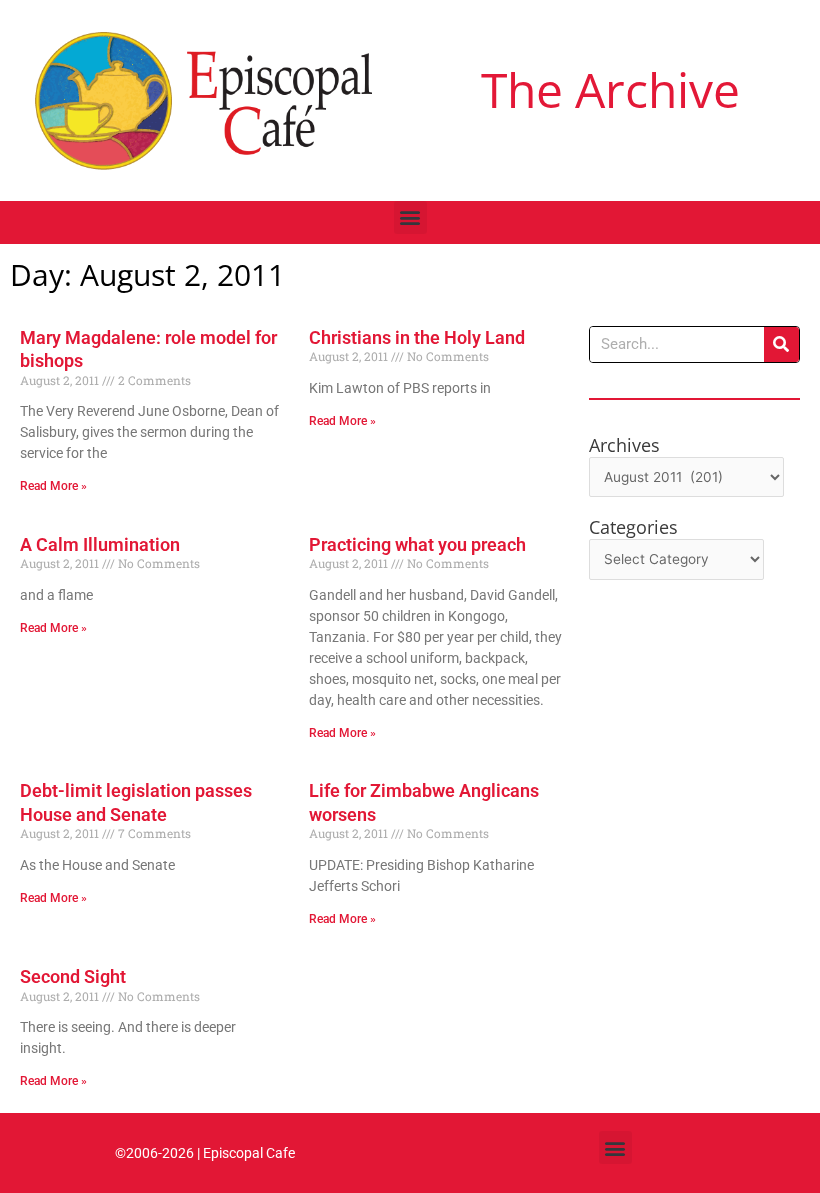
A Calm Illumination (100, 544)
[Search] (781, 344)
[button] (410, 217)
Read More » (53, 486)
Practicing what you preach (417, 544)
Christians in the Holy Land (417, 337)
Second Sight (73, 976)
